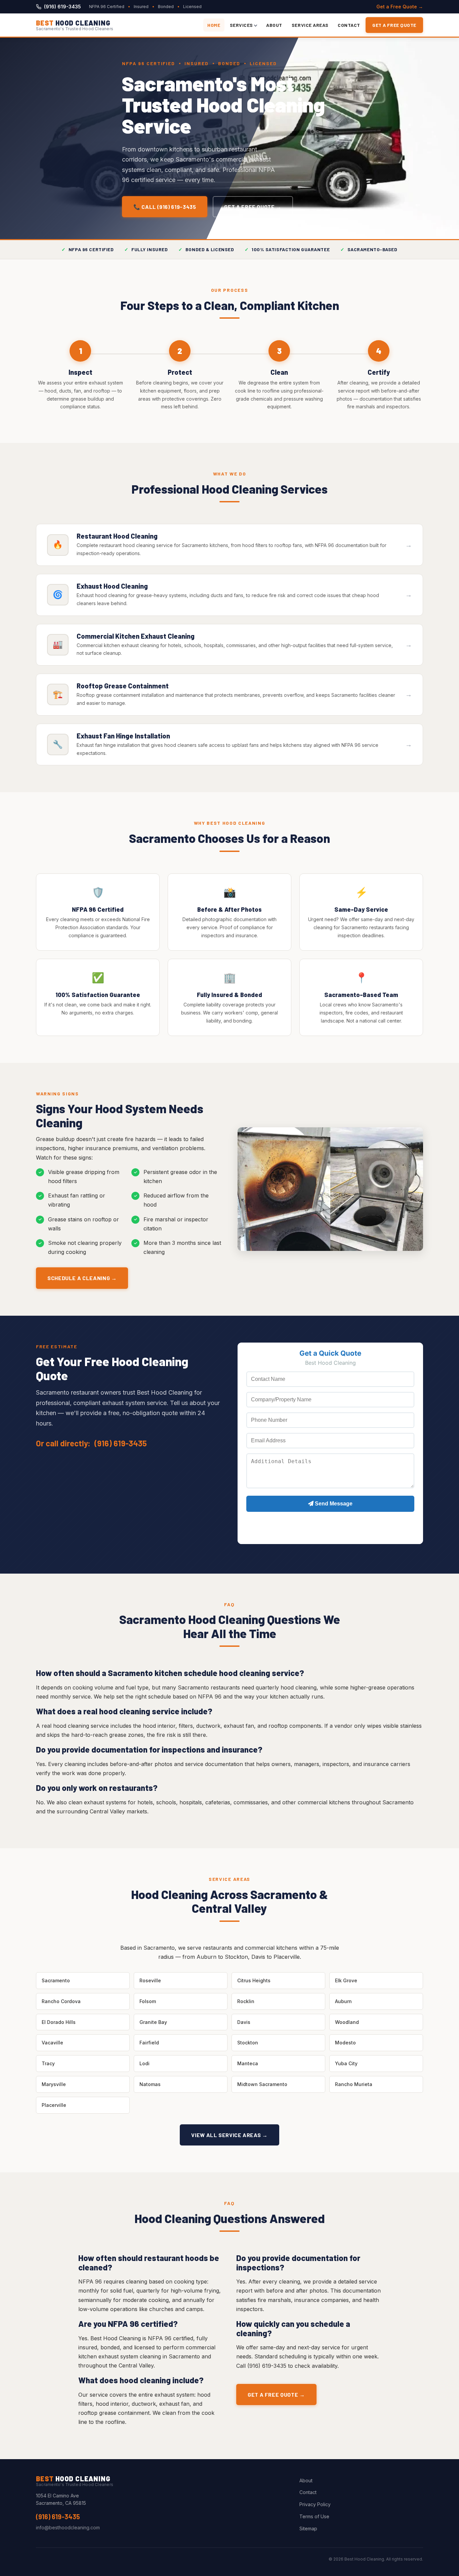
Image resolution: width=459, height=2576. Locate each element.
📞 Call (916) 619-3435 (165, 207)
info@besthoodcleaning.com (68, 2527)
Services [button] (241, 25)
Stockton (248, 2043)
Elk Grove (346, 1980)
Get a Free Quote (394, 25)
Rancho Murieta (354, 2084)
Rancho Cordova (61, 2001)
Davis (244, 2022)
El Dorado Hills (59, 2022)
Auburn (343, 2001)
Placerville (54, 2105)
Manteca (248, 2063)
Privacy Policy (315, 2504)
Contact (349, 25)
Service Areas (310, 25)
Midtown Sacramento (262, 2084)
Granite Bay (153, 2022)
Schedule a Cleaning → (82, 1278)
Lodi (144, 2063)
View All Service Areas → (229, 2135)
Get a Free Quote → (400, 7)
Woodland (347, 2022)
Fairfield (149, 2043)
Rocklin (246, 2001)
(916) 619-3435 (62, 7)
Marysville (54, 2084)
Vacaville (52, 2043)
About (274, 25)
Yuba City (346, 2063)
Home (214, 25)
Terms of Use (314, 2516)
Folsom (148, 2001)
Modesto (345, 2043)
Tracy (48, 2063)
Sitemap (308, 2528)
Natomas (150, 2084)
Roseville (150, 1980)
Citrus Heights (254, 1980)
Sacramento (56, 1980)
